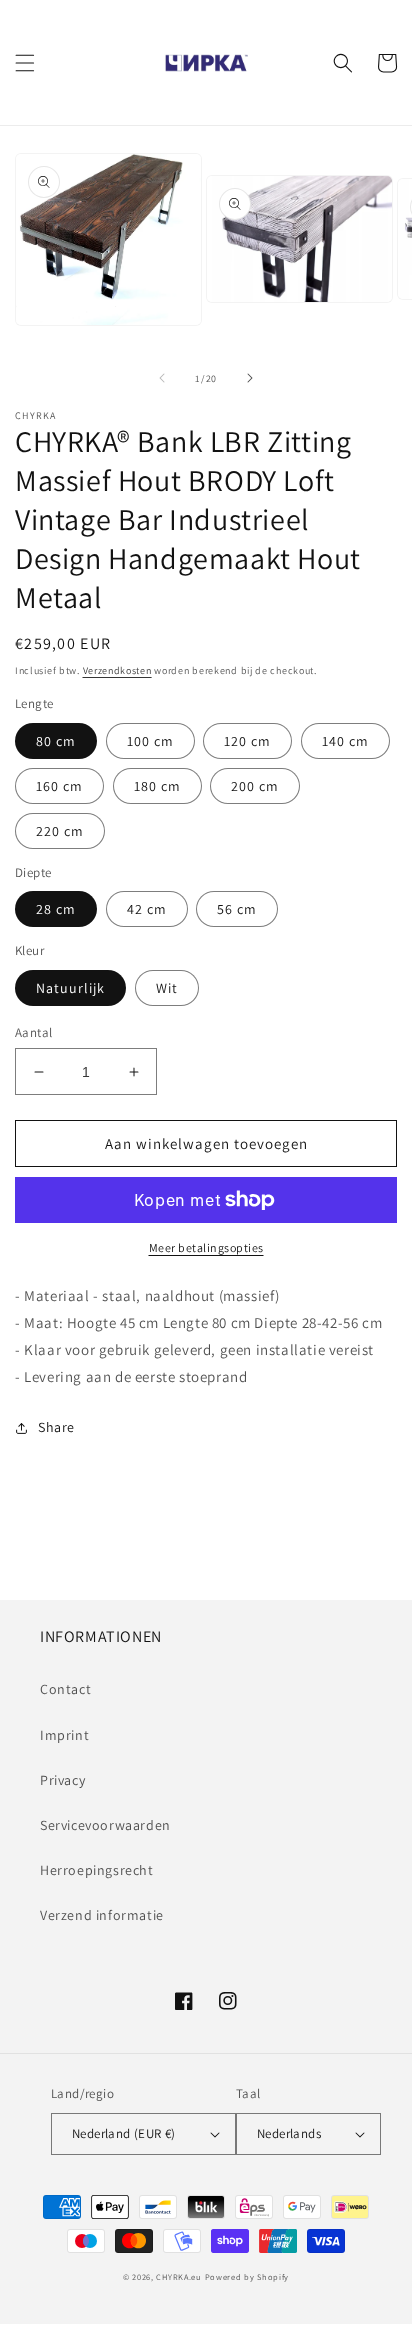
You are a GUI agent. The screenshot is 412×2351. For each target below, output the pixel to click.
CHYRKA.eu (178, 2276)
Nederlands (289, 2133)
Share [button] (56, 1427)
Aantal (33, 1032)
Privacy (62, 1780)
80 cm (56, 741)
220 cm (60, 831)
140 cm (345, 741)
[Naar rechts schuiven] (250, 378)
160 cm (59, 786)
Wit (167, 988)
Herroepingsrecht (97, 1870)
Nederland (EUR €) (124, 2133)
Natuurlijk (70, 988)
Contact (65, 1689)
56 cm (237, 909)
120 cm (247, 741)
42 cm (147, 909)
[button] (25, 63)
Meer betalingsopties (206, 1247)
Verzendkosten (117, 670)
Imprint (64, 1735)
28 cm (56, 909)
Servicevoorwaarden (105, 1825)
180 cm (157, 786)
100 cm (150, 741)
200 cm (255, 786)
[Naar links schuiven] (162, 378)
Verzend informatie (102, 1915)
